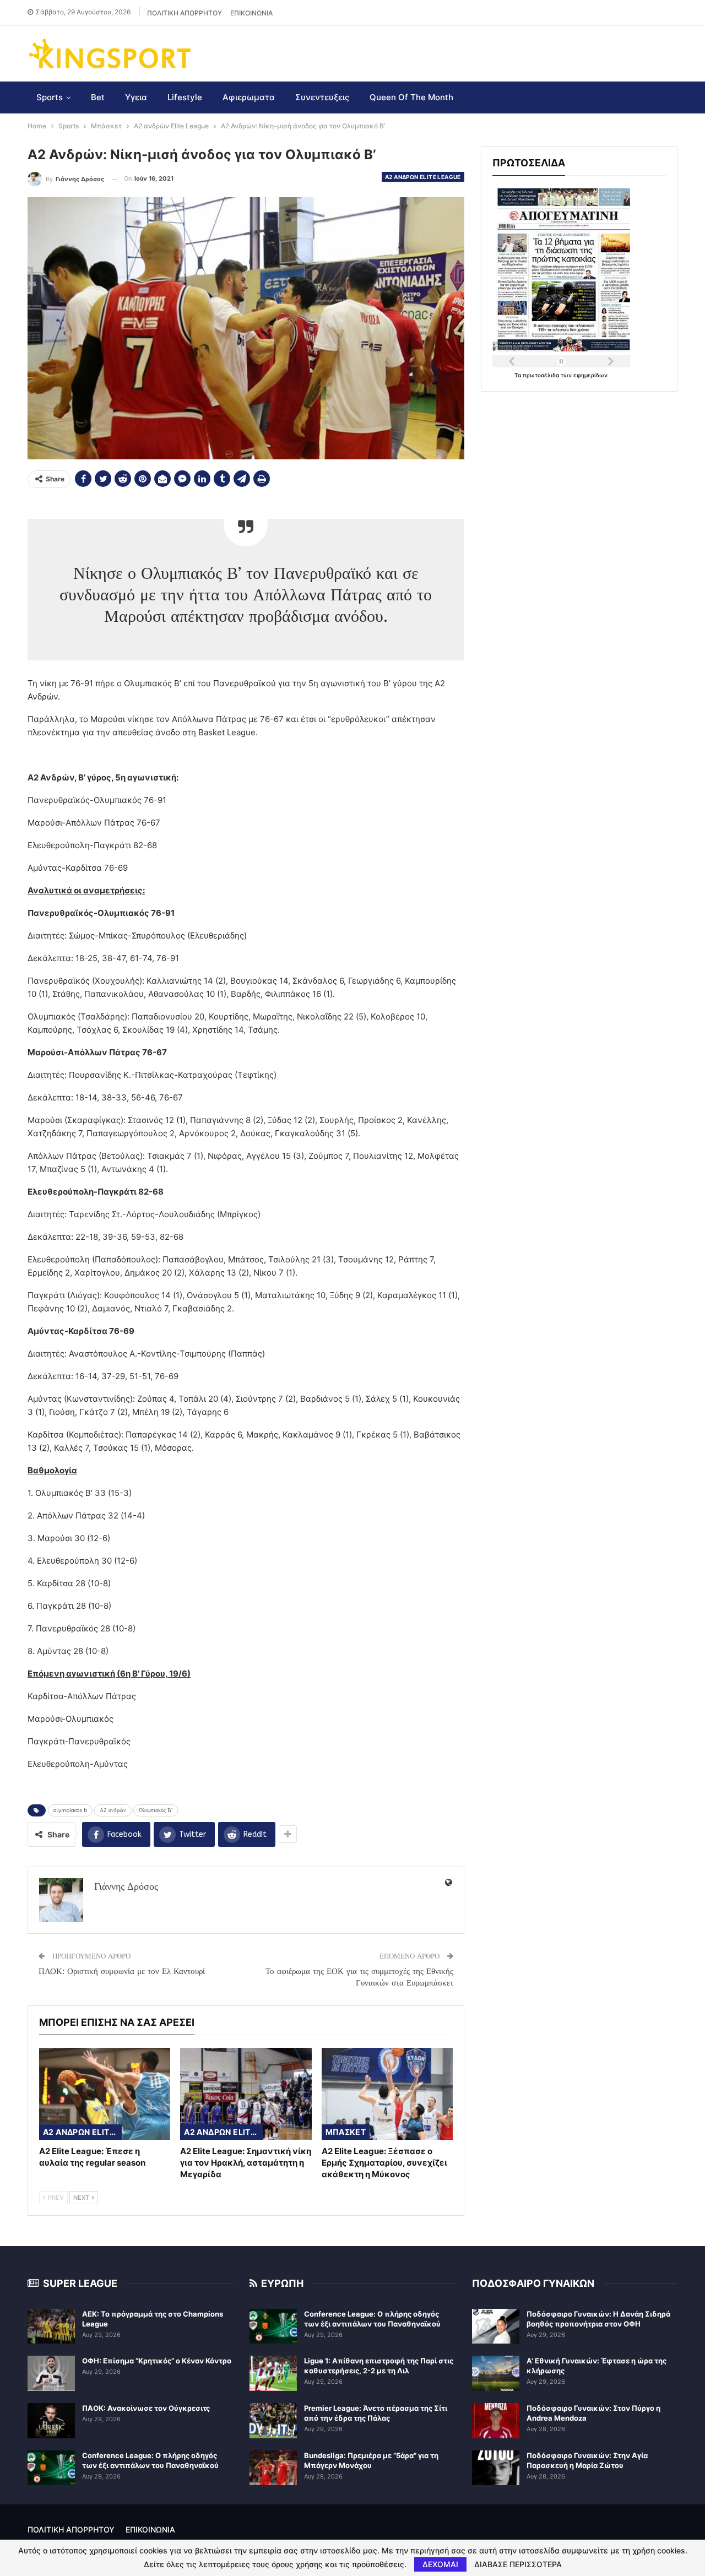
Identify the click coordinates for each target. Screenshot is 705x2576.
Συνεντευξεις (322, 97)
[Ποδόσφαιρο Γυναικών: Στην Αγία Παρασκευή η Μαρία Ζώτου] (496, 2468)
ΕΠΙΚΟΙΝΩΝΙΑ (251, 13)
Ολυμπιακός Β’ (156, 1810)
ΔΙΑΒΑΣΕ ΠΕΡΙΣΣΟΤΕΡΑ (518, 2564)
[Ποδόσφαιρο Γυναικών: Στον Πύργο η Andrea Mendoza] (496, 2421)
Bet (98, 97)
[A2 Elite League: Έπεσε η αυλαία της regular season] (105, 2094)
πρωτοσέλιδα (542, 375)
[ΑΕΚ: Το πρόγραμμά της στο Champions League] (51, 2326)
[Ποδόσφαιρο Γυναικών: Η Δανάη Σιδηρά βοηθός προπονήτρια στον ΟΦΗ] (496, 2326)
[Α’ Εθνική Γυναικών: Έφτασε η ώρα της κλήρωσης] (496, 2373)
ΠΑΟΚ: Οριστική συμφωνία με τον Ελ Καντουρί (122, 1971)
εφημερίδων (590, 375)
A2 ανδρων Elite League (423, 177)
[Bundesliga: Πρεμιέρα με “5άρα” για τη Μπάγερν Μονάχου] (273, 2468)
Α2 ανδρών (113, 1810)
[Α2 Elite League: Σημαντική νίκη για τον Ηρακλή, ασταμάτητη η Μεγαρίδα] (246, 2094)
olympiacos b (70, 1810)
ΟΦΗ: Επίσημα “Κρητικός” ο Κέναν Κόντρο (157, 2361)
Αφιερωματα (249, 97)
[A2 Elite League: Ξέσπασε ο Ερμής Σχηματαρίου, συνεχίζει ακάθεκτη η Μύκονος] (387, 2094)
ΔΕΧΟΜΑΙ (440, 2564)
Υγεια (136, 97)
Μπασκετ (346, 2132)
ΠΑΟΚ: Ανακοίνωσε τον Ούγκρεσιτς (146, 2408)
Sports (50, 97)
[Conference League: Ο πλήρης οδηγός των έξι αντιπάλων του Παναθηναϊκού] (51, 2468)
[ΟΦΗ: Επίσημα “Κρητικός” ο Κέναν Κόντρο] (51, 2373)
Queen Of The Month (411, 97)
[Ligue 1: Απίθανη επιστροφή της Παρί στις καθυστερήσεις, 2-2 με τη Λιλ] (273, 2373)
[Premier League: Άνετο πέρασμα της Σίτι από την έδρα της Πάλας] (273, 2421)
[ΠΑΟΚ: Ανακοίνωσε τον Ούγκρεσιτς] (51, 2421)
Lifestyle (185, 97)
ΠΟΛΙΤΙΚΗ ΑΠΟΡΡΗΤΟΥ (185, 13)
